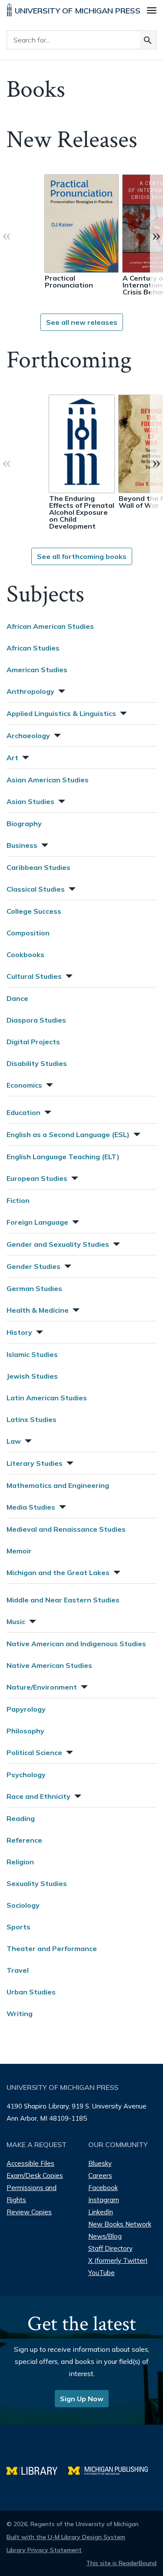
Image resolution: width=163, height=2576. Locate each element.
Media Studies (31, 1507)
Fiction (18, 1200)
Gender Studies (33, 1266)
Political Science (34, 1752)
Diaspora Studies (36, 1020)
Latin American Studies (47, 1398)
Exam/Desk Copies (35, 2176)
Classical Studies (36, 889)
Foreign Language (37, 1222)
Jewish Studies (32, 1376)
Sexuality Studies (37, 1883)
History (19, 1332)
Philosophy (25, 1731)
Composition (28, 933)
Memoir (19, 1551)
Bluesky (100, 2163)
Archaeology (28, 736)
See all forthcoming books (82, 556)
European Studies (37, 1178)
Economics (24, 1085)
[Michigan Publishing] (112, 2470)
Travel (18, 1970)
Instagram (104, 2200)
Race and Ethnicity (38, 1796)
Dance (17, 998)
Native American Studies (49, 1665)
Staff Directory (110, 2248)
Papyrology (26, 1709)
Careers (100, 2176)
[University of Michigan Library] (37, 2470)
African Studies (33, 648)
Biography (24, 824)
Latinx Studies (32, 1419)
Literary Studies (35, 1463)
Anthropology (30, 691)
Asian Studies (30, 801)
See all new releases (82, 322)
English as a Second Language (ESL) (68, 1134)
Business (22, 845)
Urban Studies (31, 1992)
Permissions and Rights (32, 2194)
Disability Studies (37, 1063)
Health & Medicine (38, 1310)
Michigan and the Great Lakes (58, 1572)
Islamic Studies (32, 1354)
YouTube (101, 2273)
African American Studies (50, 626)
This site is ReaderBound (121, 2563)
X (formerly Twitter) (118, 2261)
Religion (20, 1862)
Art (12, 758)
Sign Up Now (82, 2399)
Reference (24, 1840)
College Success (34, 911)
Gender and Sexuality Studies (58, 1244)
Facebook (103, 2188)
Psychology (26, 1775)
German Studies (34, 1288)
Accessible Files (30, 2163)
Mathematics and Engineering (58, 1485)
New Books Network (120, 2224)
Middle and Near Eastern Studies (63, 1600)
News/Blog (105, 2236)
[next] (156, 235)
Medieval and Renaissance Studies (66, 1529)
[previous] (7, 235)
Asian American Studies (48, 780)
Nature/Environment (42, 1687)
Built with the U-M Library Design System (66, 2537)
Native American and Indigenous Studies (76, 1644)
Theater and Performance (52, 1948)
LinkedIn (101, 2212)
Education (23, 1112)
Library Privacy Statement (44, 2550)
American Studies (37, 670)
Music (16, 1621)
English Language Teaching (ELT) (63, 1157)
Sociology (23, 1905)
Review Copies (29, 2212)
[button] (61, 690)
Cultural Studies (34, 976)
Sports (18, 1927)
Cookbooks (25, 955)
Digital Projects (33, 1042)
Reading (21, 1818)
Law (14, 1441)
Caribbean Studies (38, 867)
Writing (20, 2014)
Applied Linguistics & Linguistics (61, 713)
